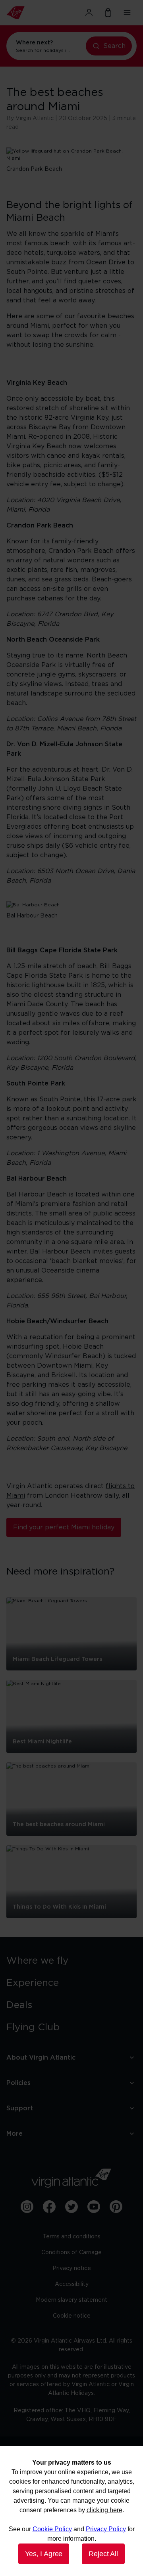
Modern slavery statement (71, 2300)
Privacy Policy (106, 2529)
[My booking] (108, 13)
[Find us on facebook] (49, 2207)
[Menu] (127, 13)
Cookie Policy (52, 2529)
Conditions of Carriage (71, 2253)
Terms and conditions (72, 2237)
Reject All (103, 2554)
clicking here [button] (104, 2510)
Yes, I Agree (44, 2554)
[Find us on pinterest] (116, 2207)
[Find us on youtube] (94, 2207)
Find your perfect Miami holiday (64, 1527)
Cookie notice (72, 2316)
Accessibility (72, 2284)
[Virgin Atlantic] (26, 13)
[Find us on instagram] (27, 2207)
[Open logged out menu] (89, 13)
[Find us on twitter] (71, 2207)
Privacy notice (72, 2268)
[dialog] (71, 2511)
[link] (71, 1961)
